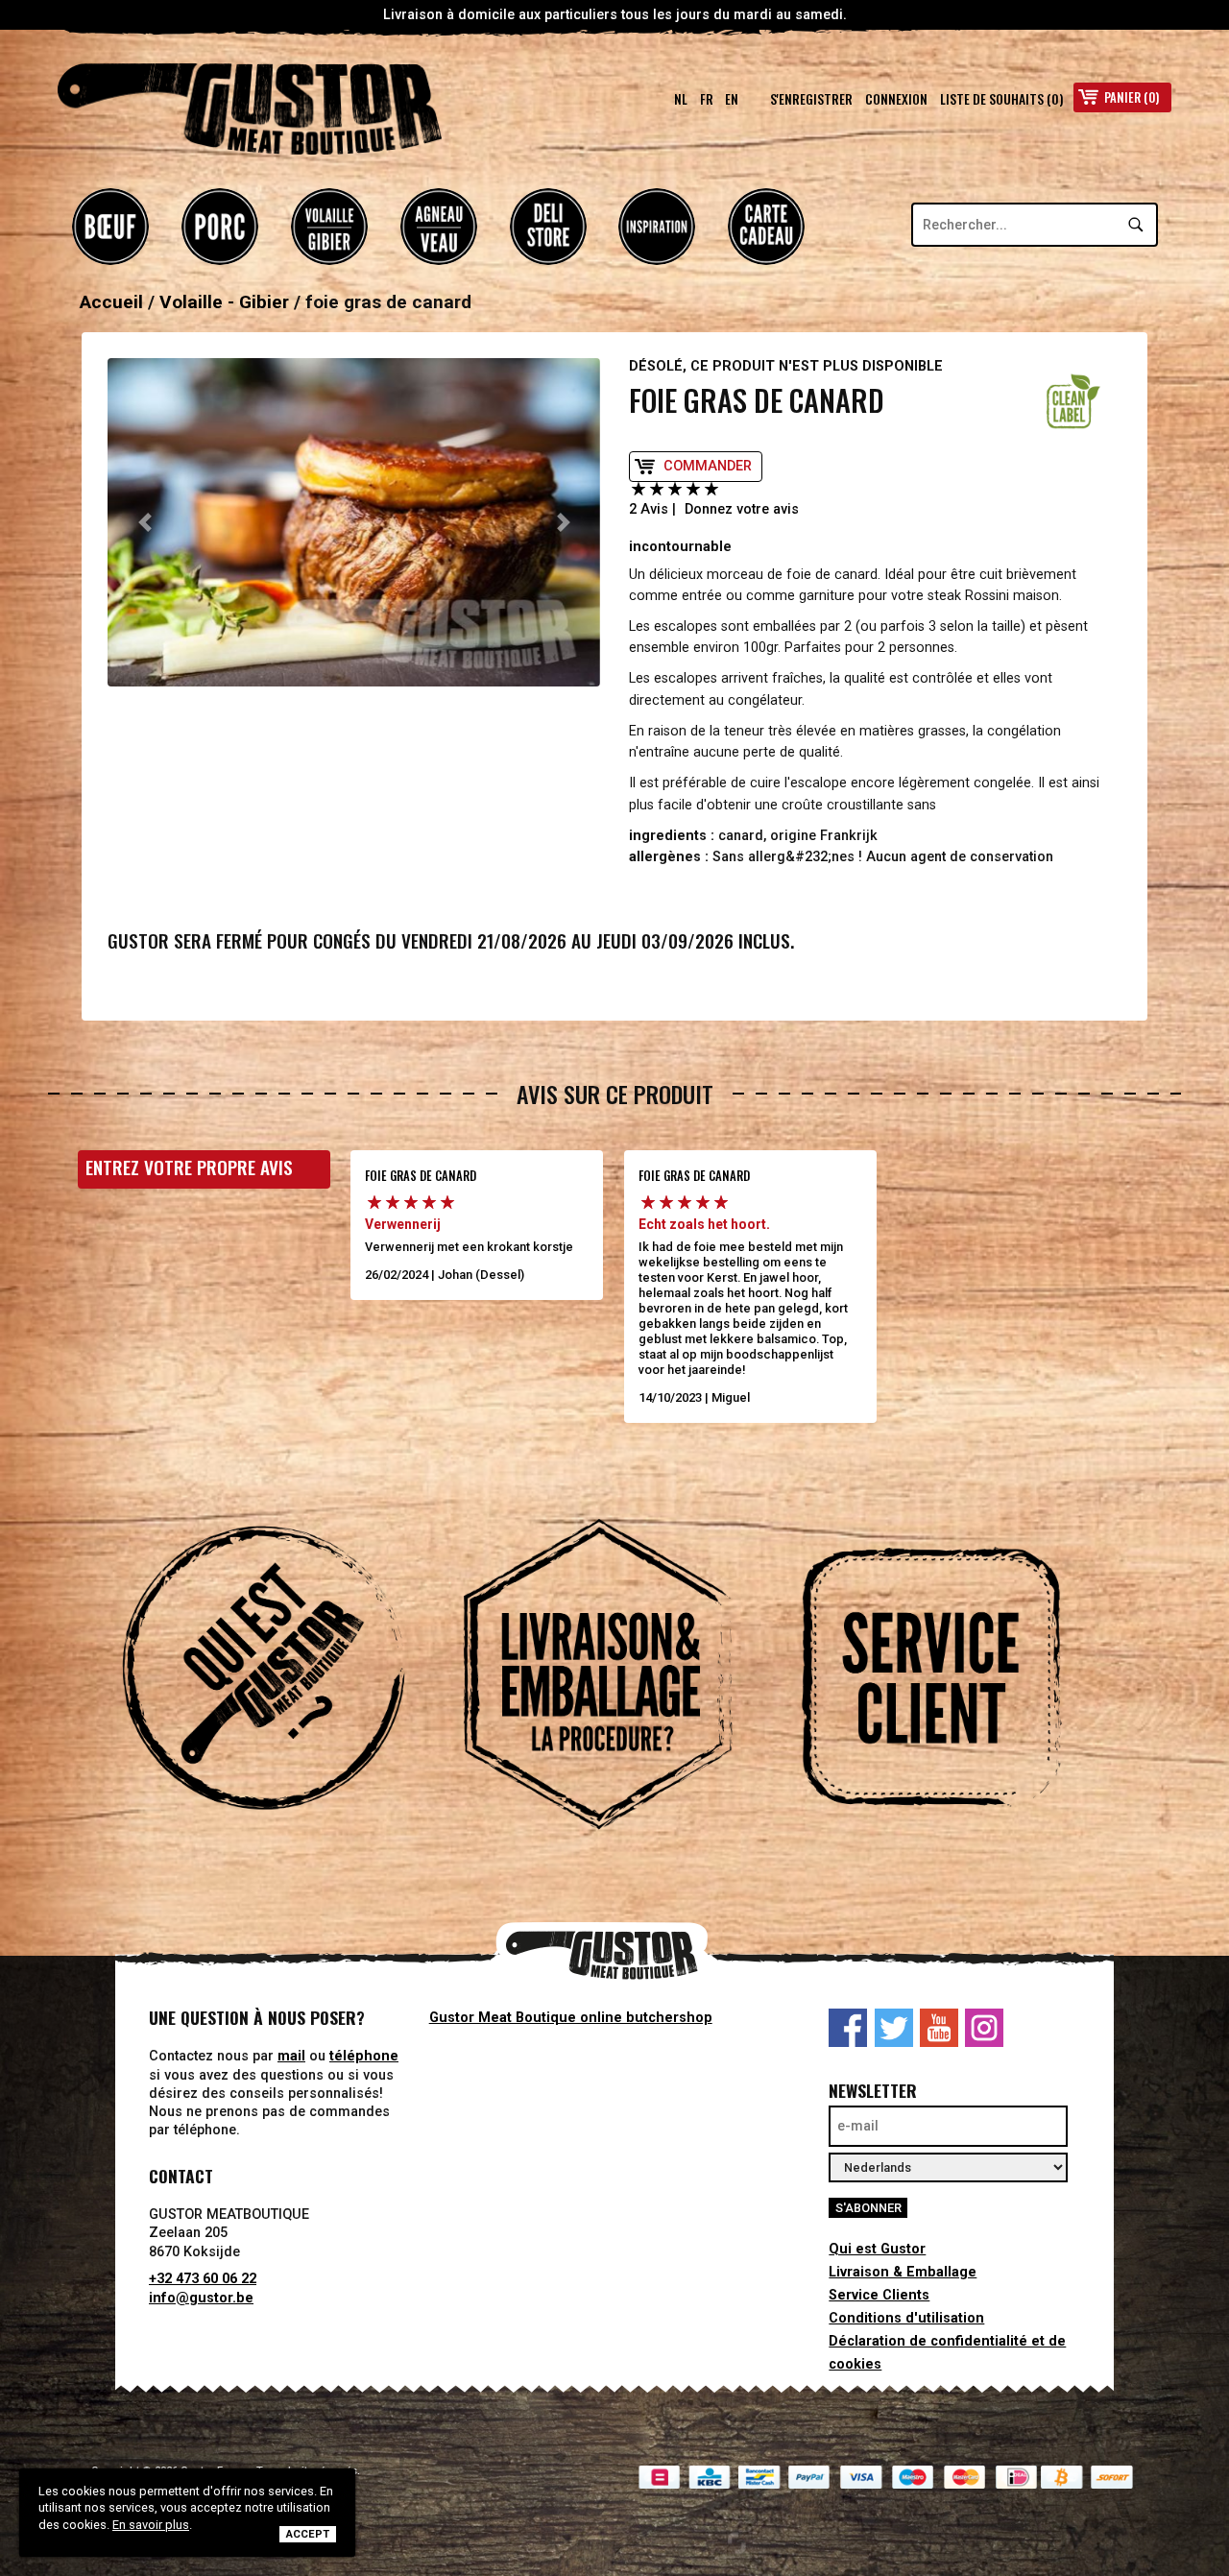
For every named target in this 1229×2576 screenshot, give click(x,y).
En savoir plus (151, 2525)
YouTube (939, 2028)
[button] (145, 522)
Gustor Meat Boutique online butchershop (571, 2018)
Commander (708, 466)
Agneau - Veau (439, 227)
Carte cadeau (766, 227)
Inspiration (657, 227)
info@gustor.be (201, 2298)
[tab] (280, 1677)
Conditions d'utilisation (906, 2318)
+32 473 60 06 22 (203, 2279)
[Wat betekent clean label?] (1073, 401)
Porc (220, 227)
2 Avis (649, 509)
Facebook (848, 2028)
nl (681, 99)
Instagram (984, 2028)
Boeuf (110, 227)
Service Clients (879, 2295)
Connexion (896, 99)
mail (291, 2056)
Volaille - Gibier (329, 227)
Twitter (894, 2028)
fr (707, 99)
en (732, 99)
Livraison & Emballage (903, 2272)
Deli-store (548, 227)
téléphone (364, 2056)
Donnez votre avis (742, 509)
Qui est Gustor (877, 2249)
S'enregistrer (811, 99)
